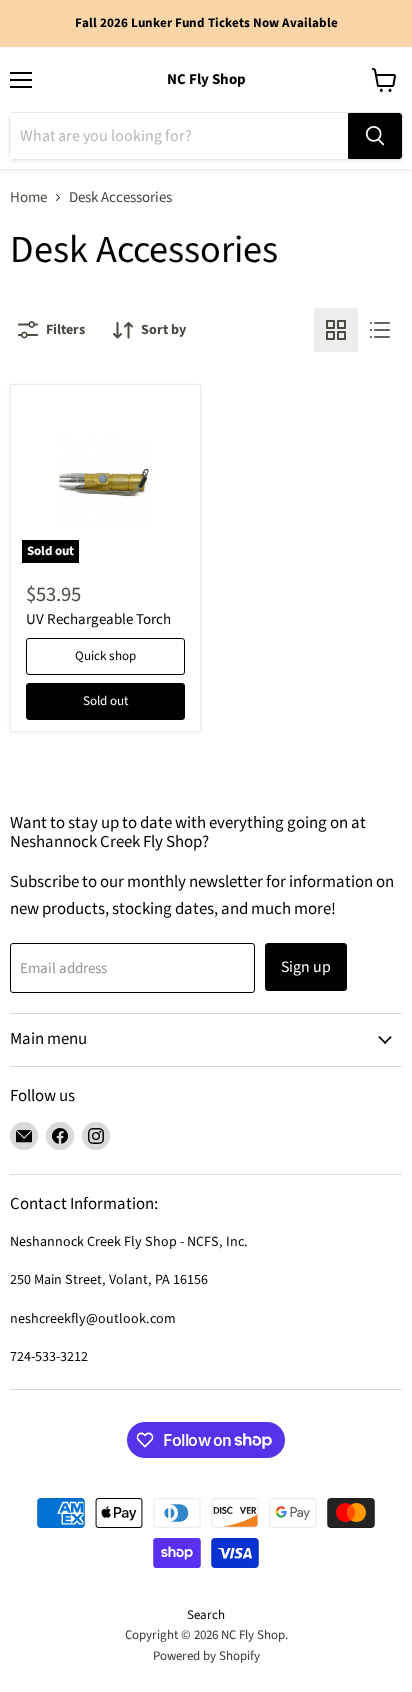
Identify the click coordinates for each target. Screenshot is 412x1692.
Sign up (306, 967)
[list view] (380, 330)
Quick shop (105, 656)
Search (206, 1615)
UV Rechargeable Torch (98, 619)
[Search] (375, 136)
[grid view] (336, 330)
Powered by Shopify (206, 1656)
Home (28, 197)
